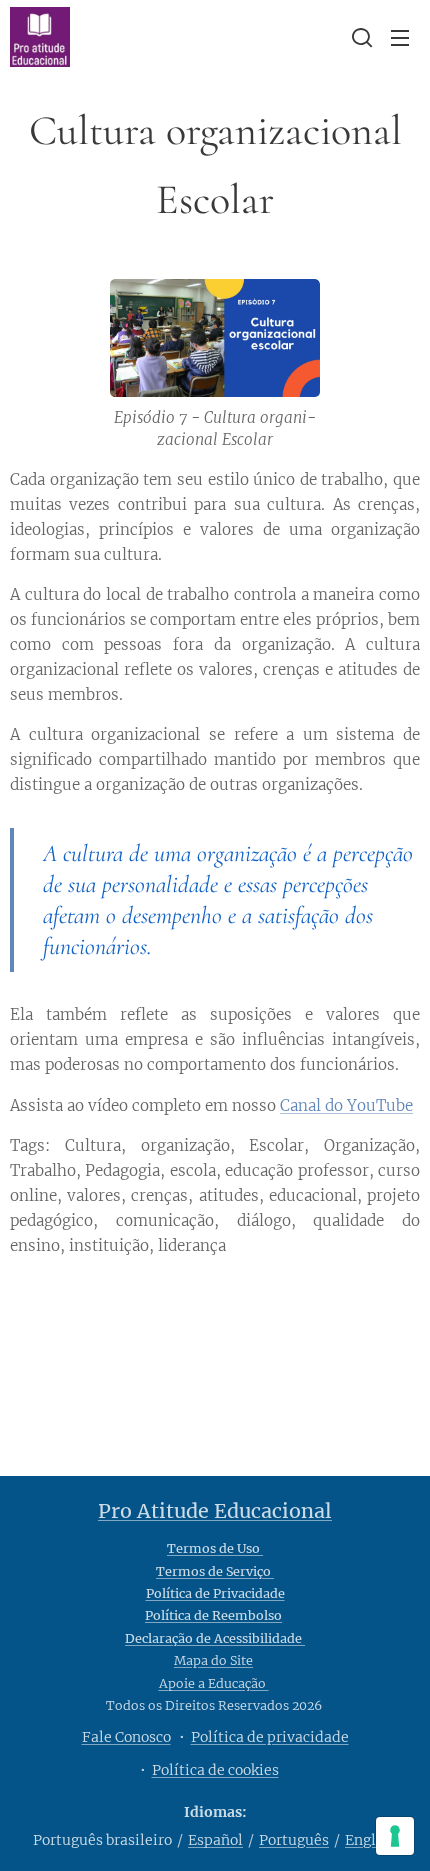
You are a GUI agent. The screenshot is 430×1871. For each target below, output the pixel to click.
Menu (400, 37)
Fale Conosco (126, 1737)
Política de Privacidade (215, 1593)
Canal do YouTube (346, 1105)
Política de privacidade (270, 1737)
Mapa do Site (213, 1660)
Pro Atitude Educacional (215, 1511)
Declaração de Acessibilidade (215, 1638)
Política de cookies (215, 1770)
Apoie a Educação (214, 1683)
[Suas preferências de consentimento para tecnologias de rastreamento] (395, 1836)
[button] (360, 37)
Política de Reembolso (213, 1615)
